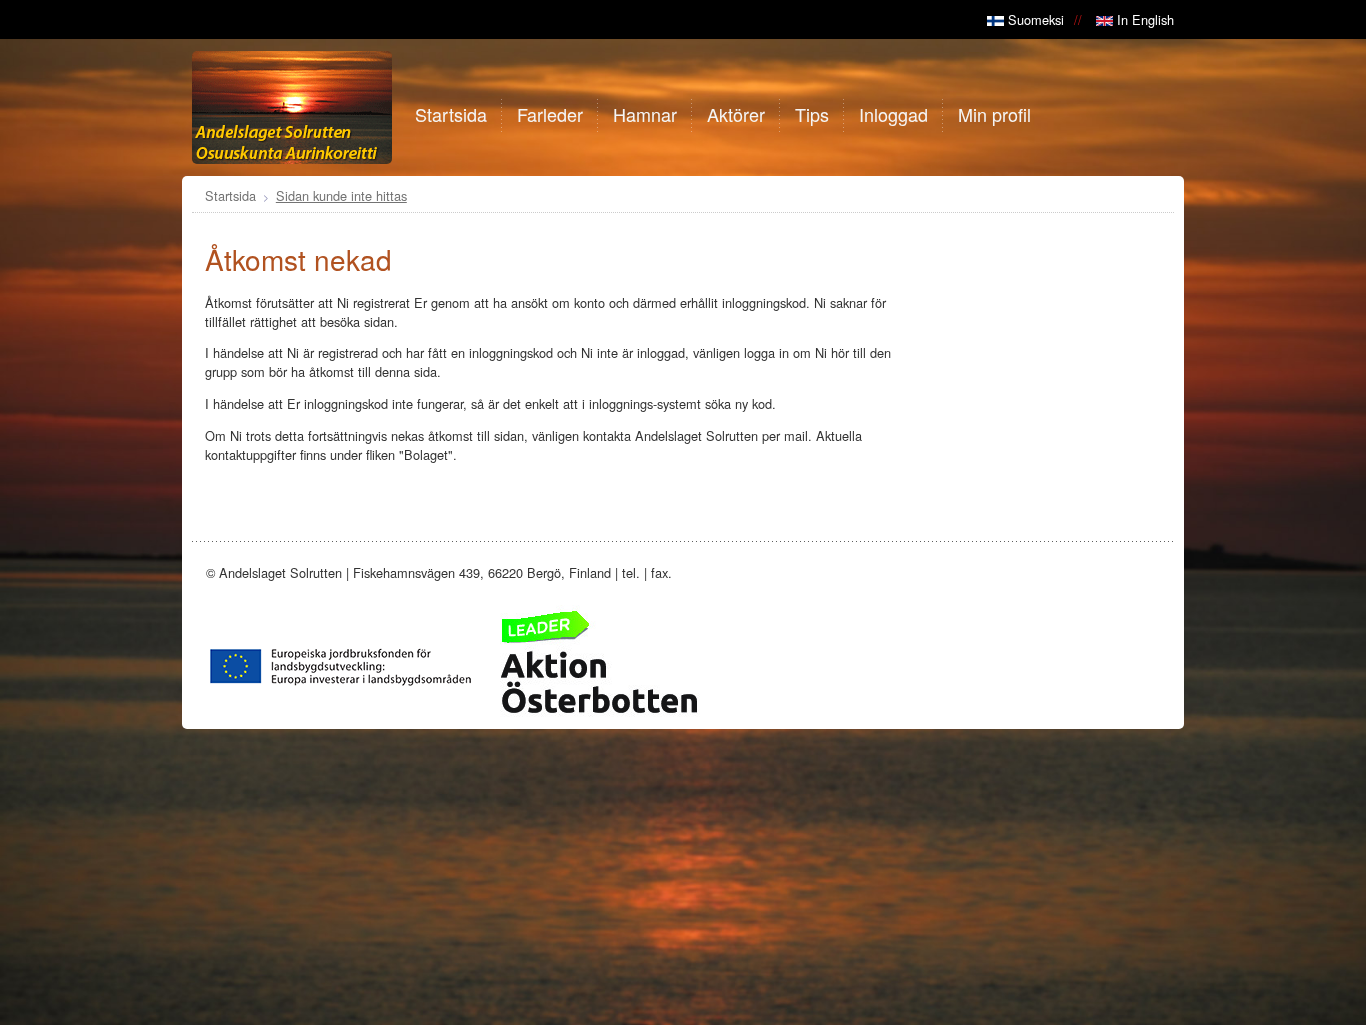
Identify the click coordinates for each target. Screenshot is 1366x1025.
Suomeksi (1034, 19)
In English (1143, 19)
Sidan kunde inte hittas (341, 195)
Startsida (230, 195)
